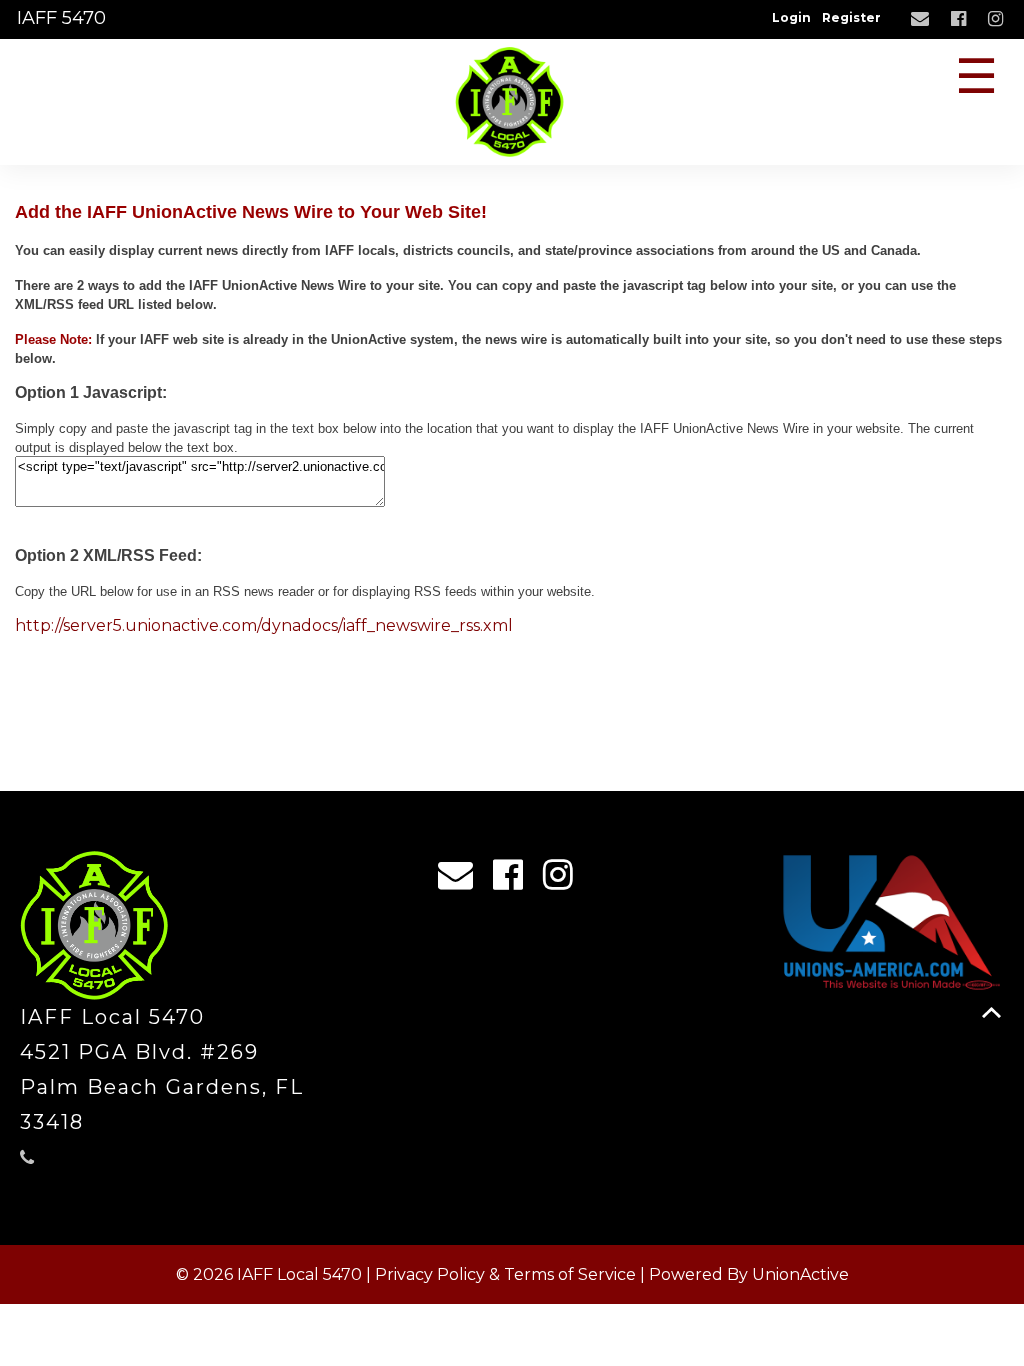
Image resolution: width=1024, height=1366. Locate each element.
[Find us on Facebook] (961, 19)
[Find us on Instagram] (998, 19)
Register (851, 17)
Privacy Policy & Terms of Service (505, 1274)
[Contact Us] (922, 19)
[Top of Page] (991, 1012)
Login (791, 17)
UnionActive (800, 1274)
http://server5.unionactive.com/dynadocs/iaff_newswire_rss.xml (264, 625)
